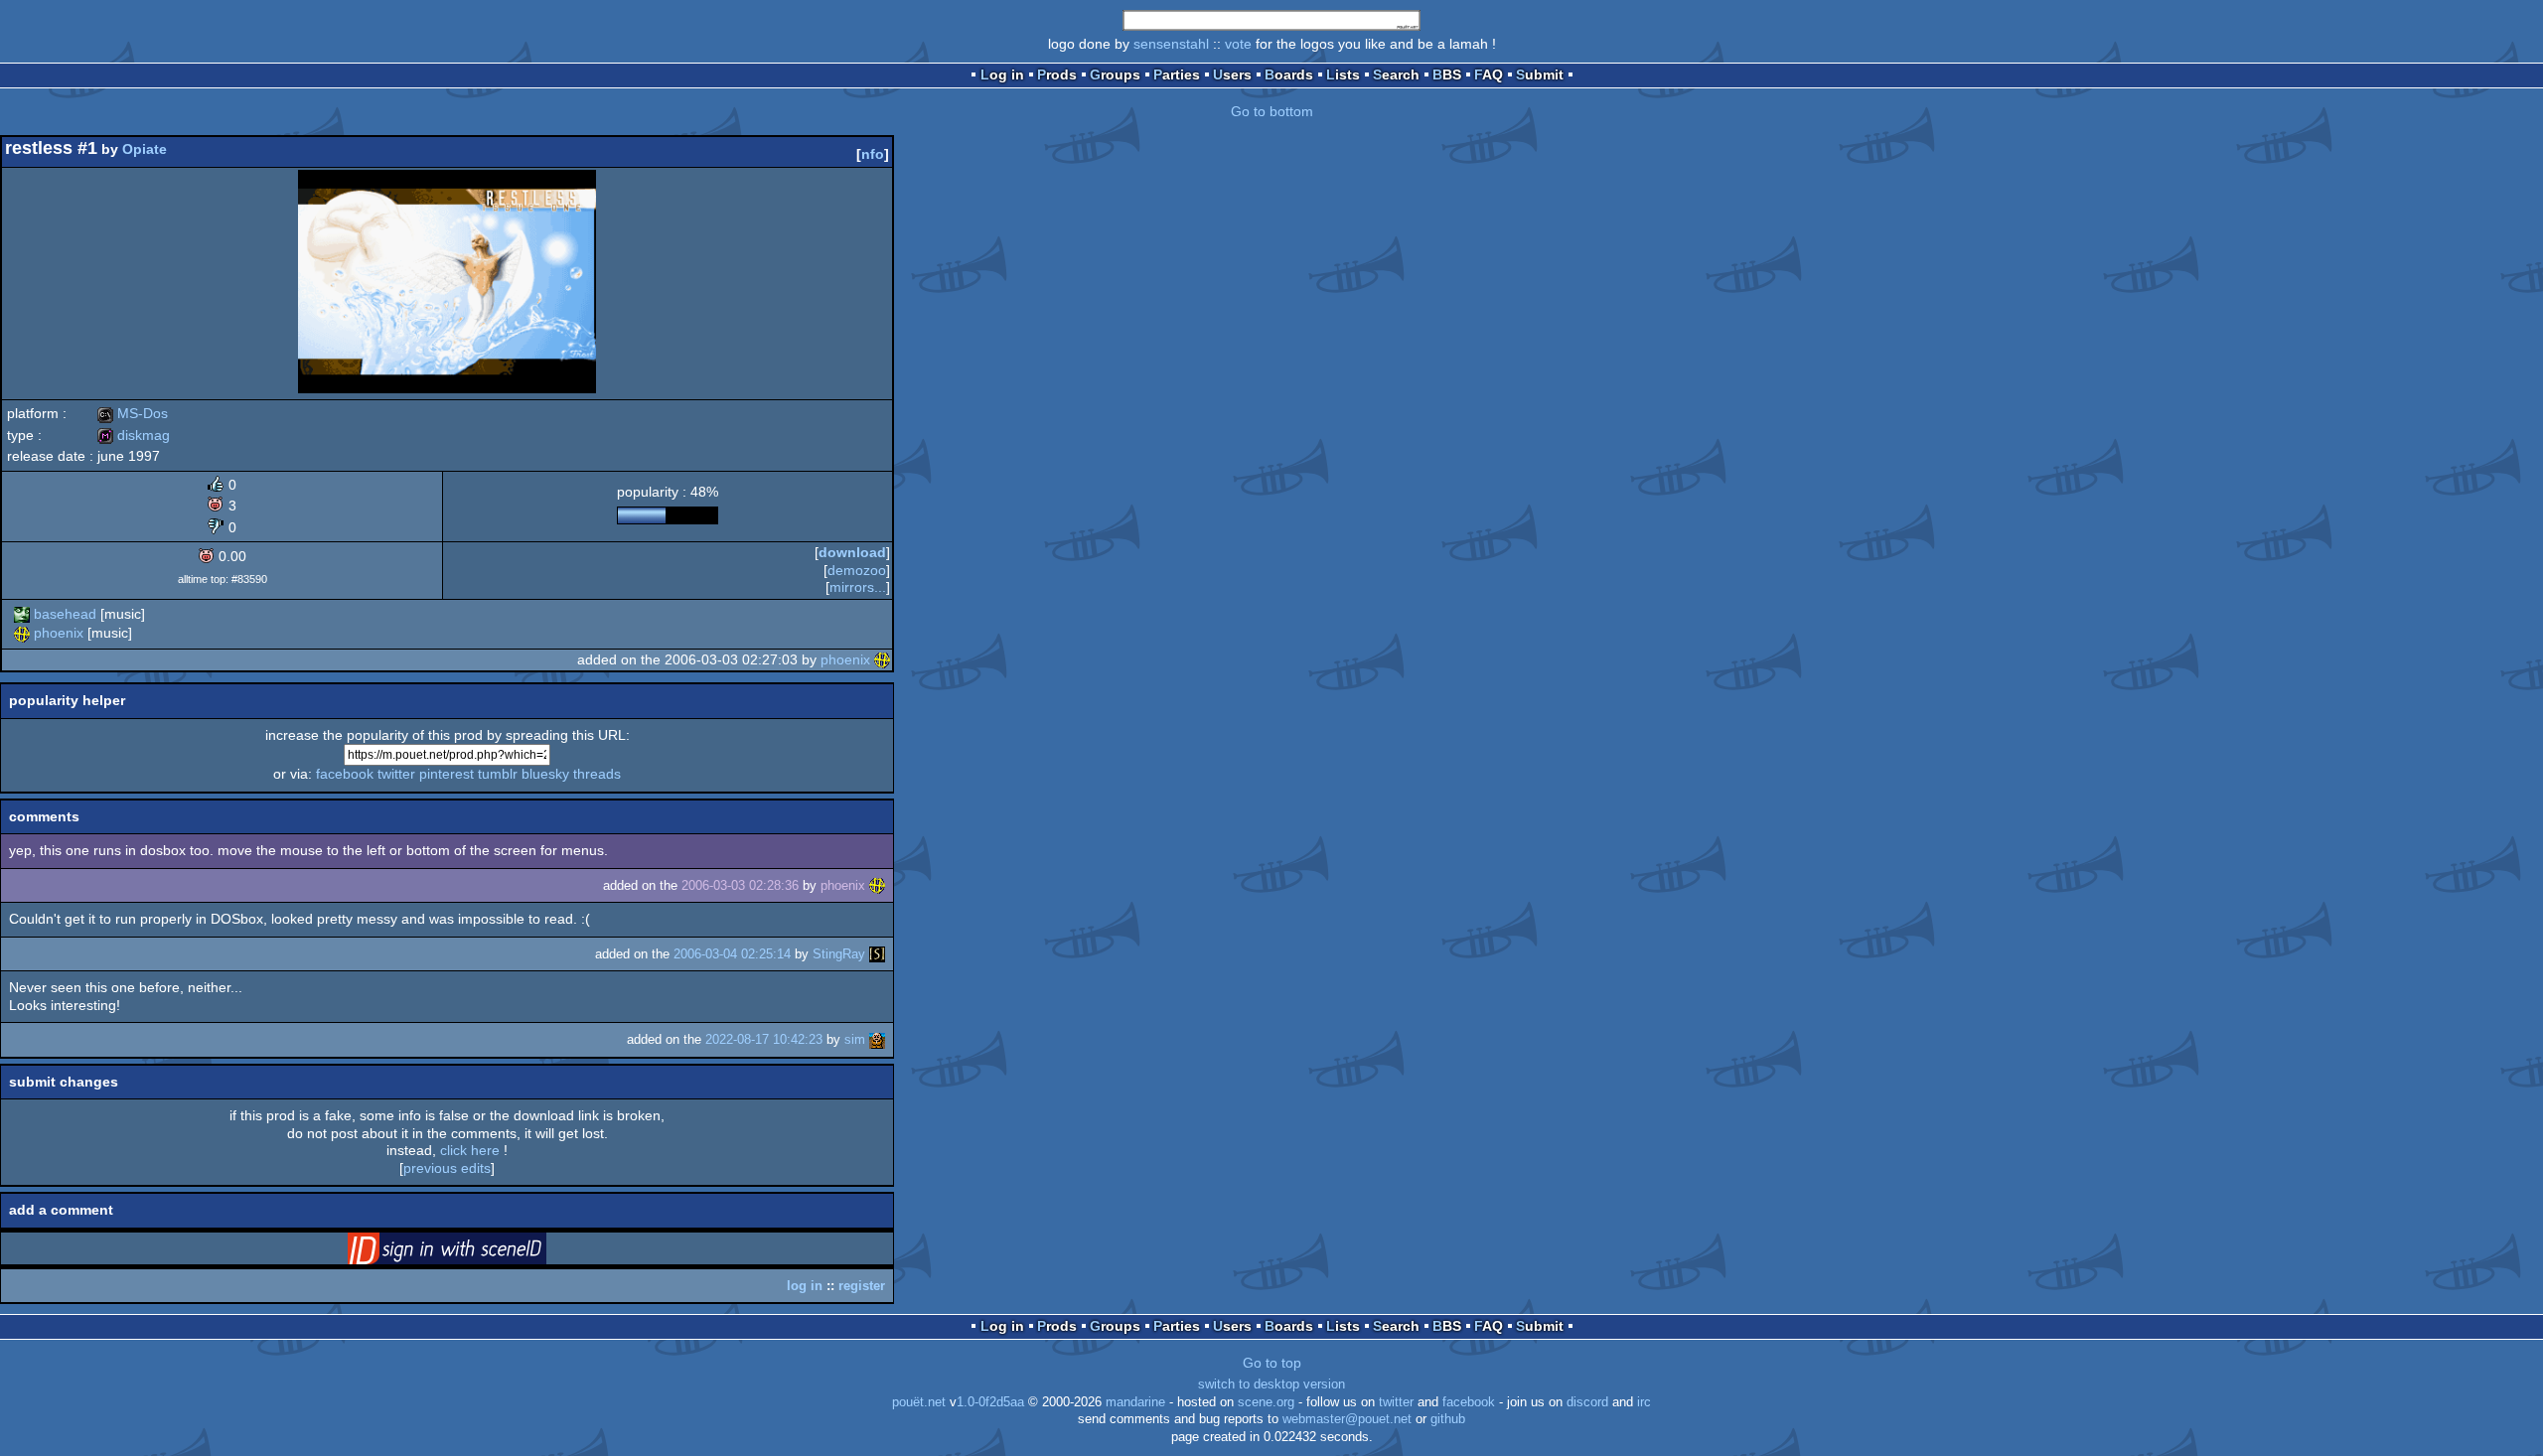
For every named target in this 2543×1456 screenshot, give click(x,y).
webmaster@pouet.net (1347, 1419)
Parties (1177, 74)
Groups (1115, 74)
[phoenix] (22, 633)
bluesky (545, 774)
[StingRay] (877, 954)
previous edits (447, 1168)
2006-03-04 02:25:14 (732, 954)
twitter (396, 774)
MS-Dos (133, 413)
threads (597, 774)
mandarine (1135, 1402)
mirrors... (858, 587)
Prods (1057, 74)
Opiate (145, 149)
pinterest (447, 774)
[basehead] (22, 614)
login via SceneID (478, 1252)
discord (1587, 1402)
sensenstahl (1171, 44)
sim (855, 1039)
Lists (1343, 74)
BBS (1447, 74)
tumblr (498, 774)
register (862, 1286)
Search (1396, 74)
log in (805, 1286)
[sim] (877, 1039)
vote (1238, 44)
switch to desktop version (1271, 1384)
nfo (873, 154)
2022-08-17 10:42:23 (764, 1039)
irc (1644, 1402)
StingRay (839, 954)
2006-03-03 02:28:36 (740, 885)
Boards (1289, 74)
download (852, 552)
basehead (65, 614)
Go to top (1272, 1363)
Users (1232, 74)
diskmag (134, 435)
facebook (345, 774)
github (1448, 1419)
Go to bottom (1272, 111)
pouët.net (919, 1402)
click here (470, 1150)
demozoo (857, 570)
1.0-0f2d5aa (990, 1402)
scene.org (1266, 1402)
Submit (1540, 74)
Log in (1002, 74)
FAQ (1489, 74)
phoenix (59, 633)
